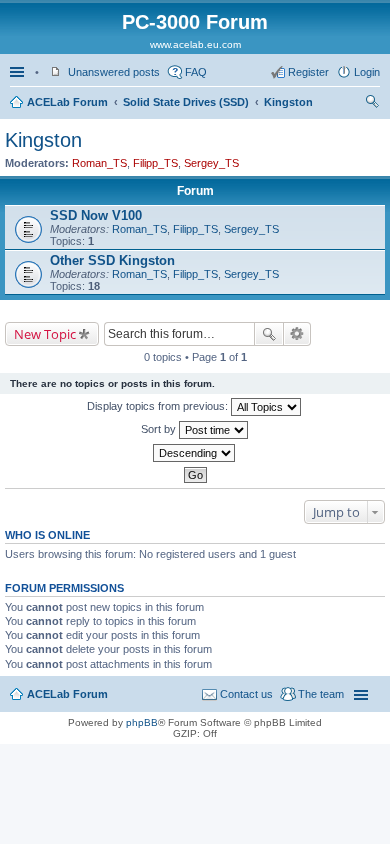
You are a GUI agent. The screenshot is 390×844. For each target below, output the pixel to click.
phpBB (142, 722)
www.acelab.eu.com (195, 44)
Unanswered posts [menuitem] (114, 72)
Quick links (19, 72)
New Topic (45, 334)
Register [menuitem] (308, 72)
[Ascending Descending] (195, 453)
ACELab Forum (67, 102)
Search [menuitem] (372, 104)
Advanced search (297, 334)
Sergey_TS (211, 163)
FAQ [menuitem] (196, 72)
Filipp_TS (155, 163)
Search (269, 334)
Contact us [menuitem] (246, 694)
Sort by (160, 429)
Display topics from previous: (159, 406)
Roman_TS (99, 163)
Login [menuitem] (367, 72)
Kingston (288, 102)
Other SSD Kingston (112, 260)
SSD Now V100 (96, 215)
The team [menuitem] (321, 694)
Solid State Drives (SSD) (186, 102)
